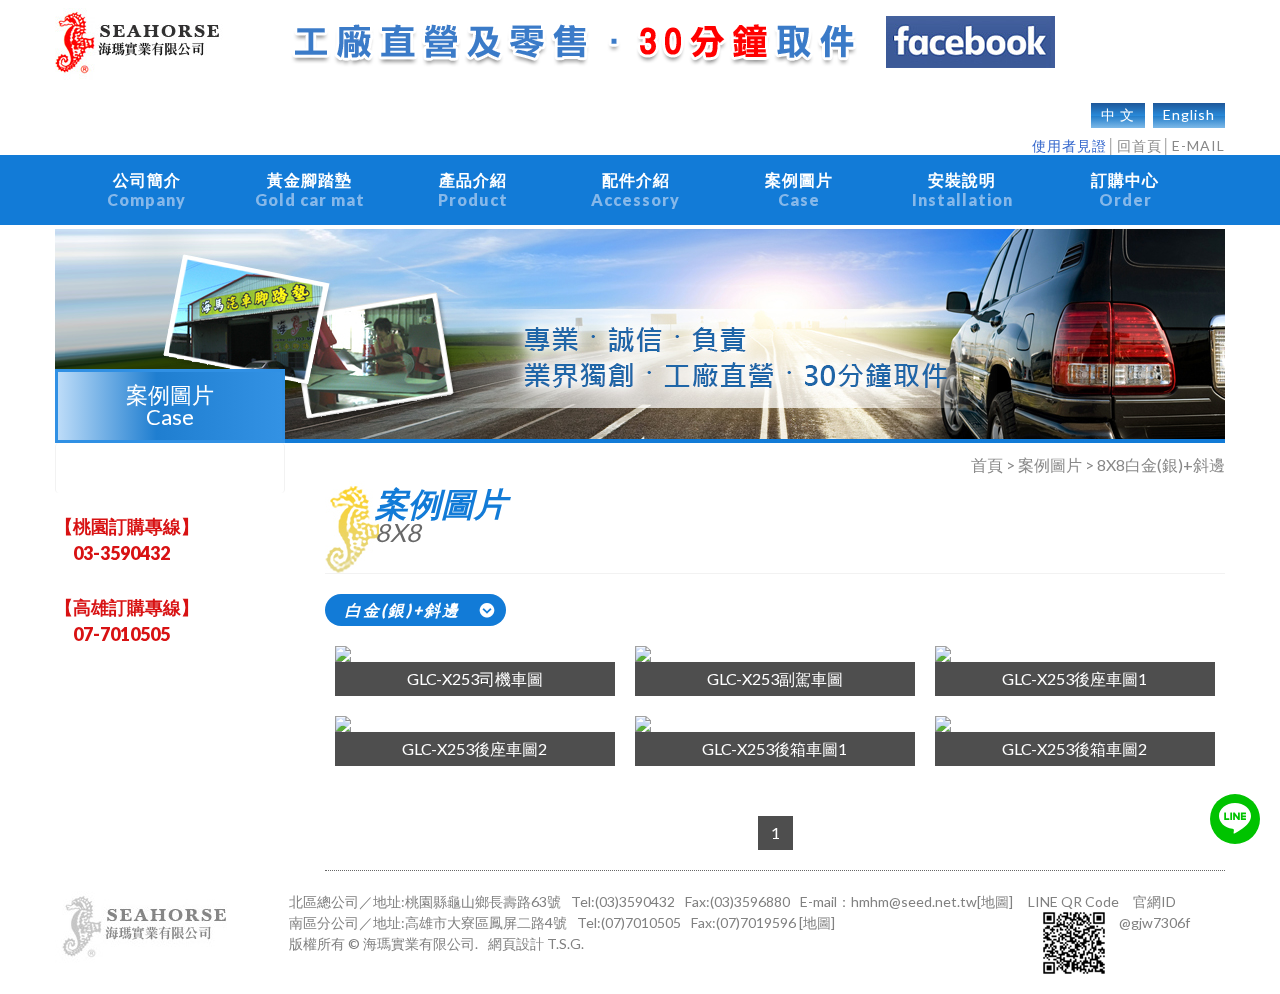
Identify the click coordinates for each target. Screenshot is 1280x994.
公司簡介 (146, 189)
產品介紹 (473, 189)
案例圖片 (799, 189)
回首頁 (1139, 145)
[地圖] (995, 901)
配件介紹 (635, 189)
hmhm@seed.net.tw (914, 901)
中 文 (1118, 114)
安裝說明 (962, 189)
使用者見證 (1069, 145)
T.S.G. (565, 943)
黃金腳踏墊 (310, 189)
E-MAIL (1198, 145)
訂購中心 (1125, 189)
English (1189, 114)
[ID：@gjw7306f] (1235, 819)
